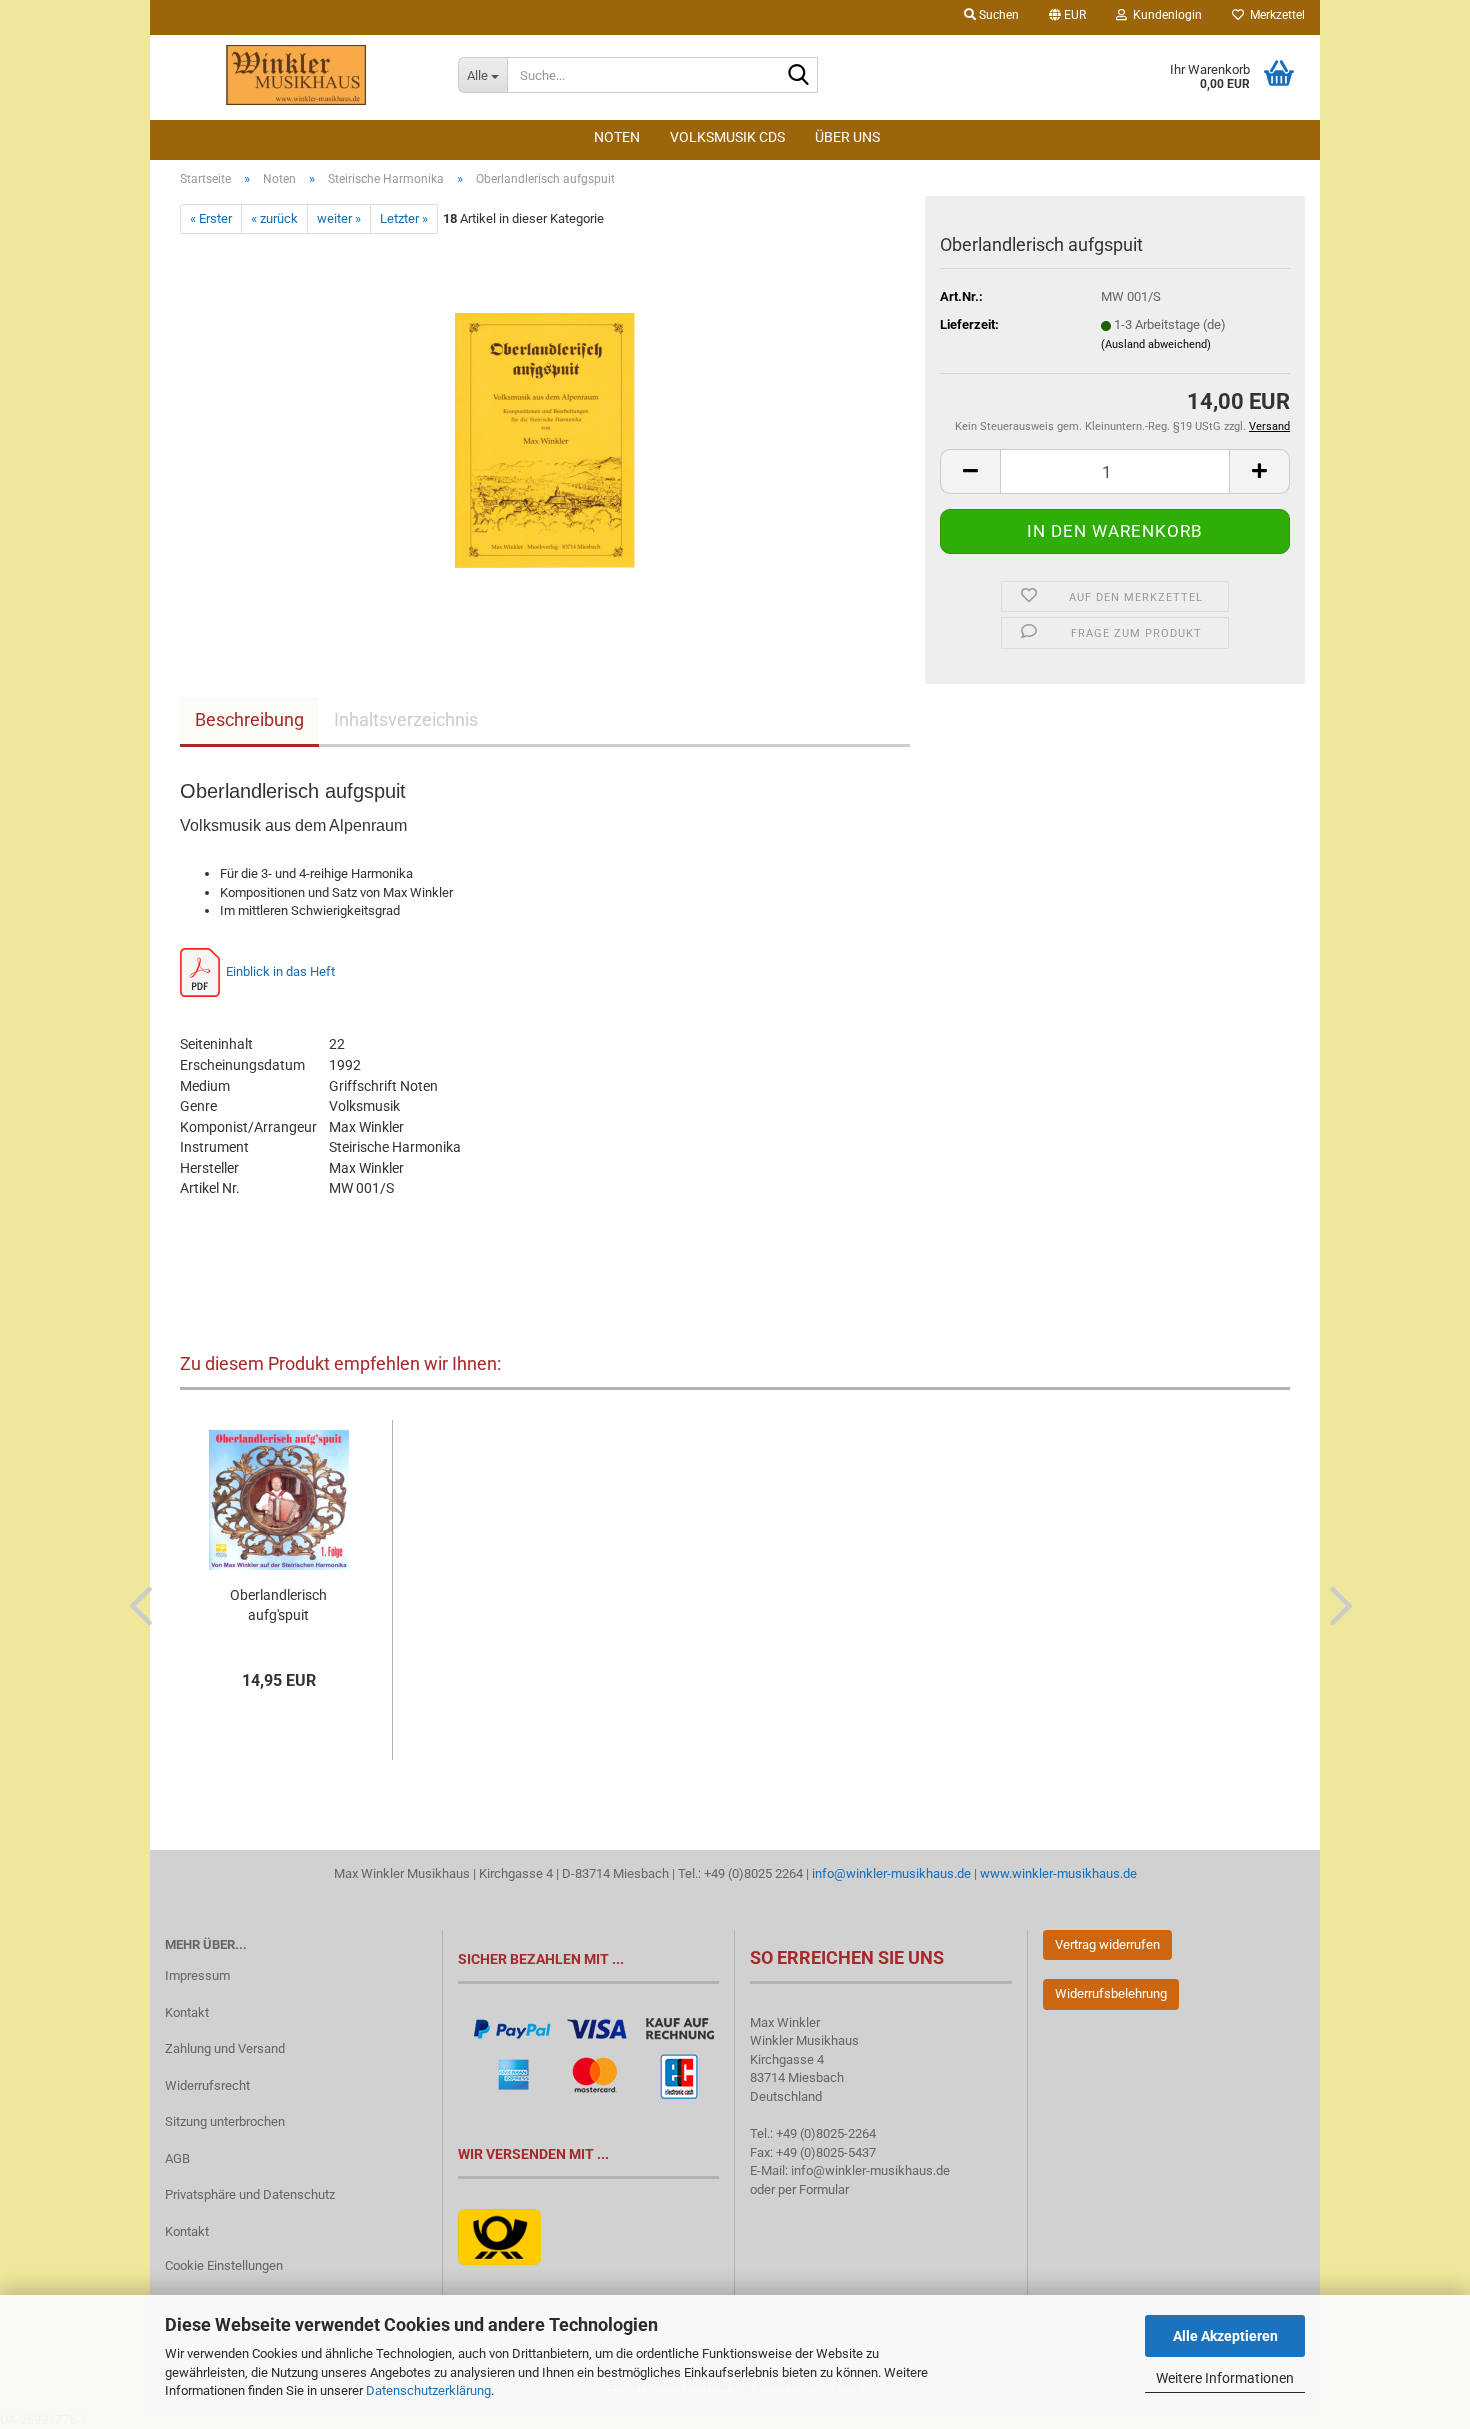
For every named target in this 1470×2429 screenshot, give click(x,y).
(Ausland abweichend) (1156, 344)
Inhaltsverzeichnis (406, 719)
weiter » (339, 218)
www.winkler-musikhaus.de (1058, 1873)
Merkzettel (1274, 15)
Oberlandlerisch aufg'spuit (278, 1605)
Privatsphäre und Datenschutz (250, 2194)
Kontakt (187, 2012)
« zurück (274, 218)
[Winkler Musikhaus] (296, 75)
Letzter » (404, 218)
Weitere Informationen (1225, 2378)
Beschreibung (249, 719)
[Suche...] (799, 76)
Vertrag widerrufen (1107, 1944)
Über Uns (847, 137)
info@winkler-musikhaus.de (890, 1873)
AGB (177, 2158)
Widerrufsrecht (207, 2085)
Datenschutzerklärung (428, 2390)
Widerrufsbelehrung (1111, 1993)
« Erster (211, 218)
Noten (617, 137)
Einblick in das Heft (282, 971)
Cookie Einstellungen (224, 2265)
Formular (824, 2189)
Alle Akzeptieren (1225, 2336)
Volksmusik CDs (727, 137)
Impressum (197, 1975)
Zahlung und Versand (225, 2048)
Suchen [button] (997, 15)
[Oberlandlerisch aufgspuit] (545, 433)
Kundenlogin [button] (1164, 15)
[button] (1067, 17)
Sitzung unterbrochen (225, 2121)
